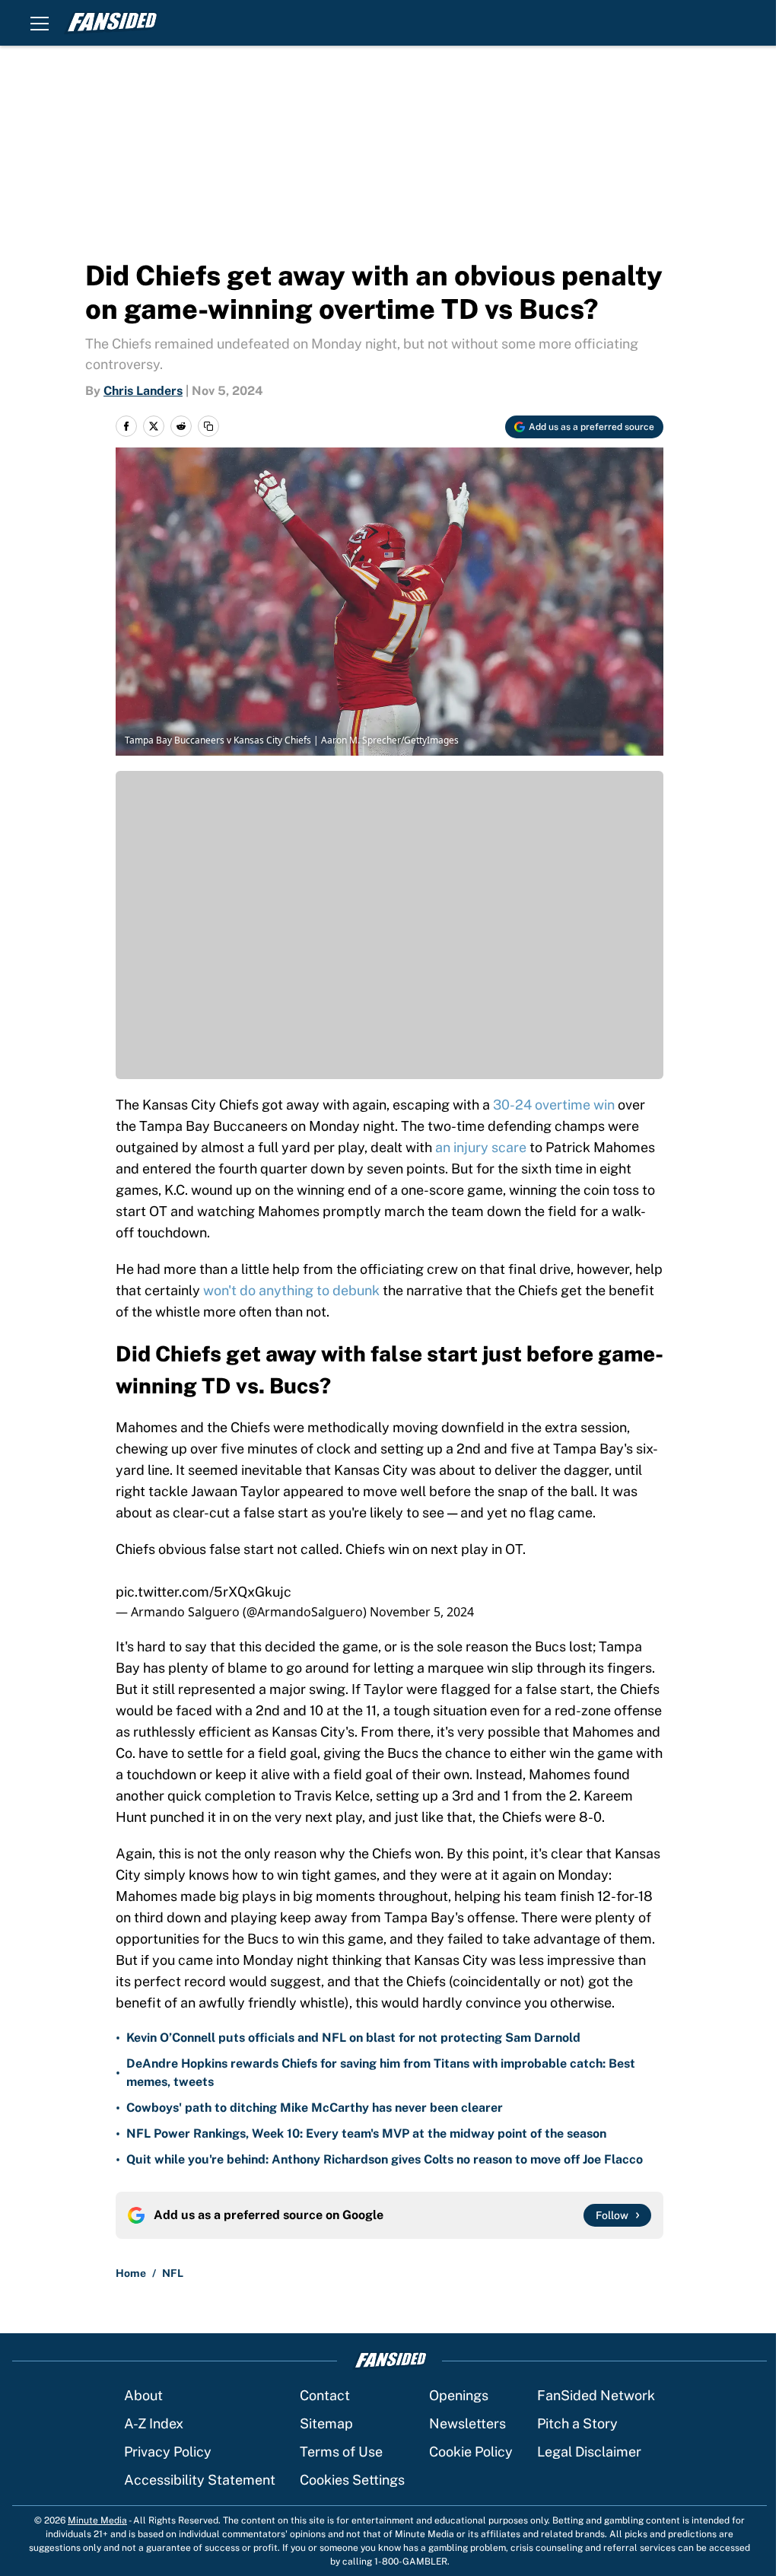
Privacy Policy (168, 2452)
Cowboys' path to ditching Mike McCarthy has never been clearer (315, 2108)
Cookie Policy (471, 2452)
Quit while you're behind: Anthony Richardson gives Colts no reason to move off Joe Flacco (385, 2159)
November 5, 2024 (422, 1612)
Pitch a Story (577, 2423)
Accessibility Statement (200, 2480)
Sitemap (326, 2423)
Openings (459, 2395)
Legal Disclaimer (589, 2452)
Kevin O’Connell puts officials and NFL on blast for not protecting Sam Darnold (353, 2038)
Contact (325, 2395)
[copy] (208, 426)
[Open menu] (40, 23)
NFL (173, 2273)
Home (131, 2273)
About (143, 2395)
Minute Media (97, 2520)
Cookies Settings (352, 2480)
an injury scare (481, 1147)
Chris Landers (143, 391)
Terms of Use (341, 2452)
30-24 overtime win (554, 1105)
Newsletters (467, 2423)
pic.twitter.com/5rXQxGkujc (203, 1592)
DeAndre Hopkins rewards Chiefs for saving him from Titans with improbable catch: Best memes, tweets (381, 2073)
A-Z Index (154, 2423)
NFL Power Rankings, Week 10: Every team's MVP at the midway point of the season (366, 2133)
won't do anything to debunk (291, 1290)
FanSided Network (596, 2395)
